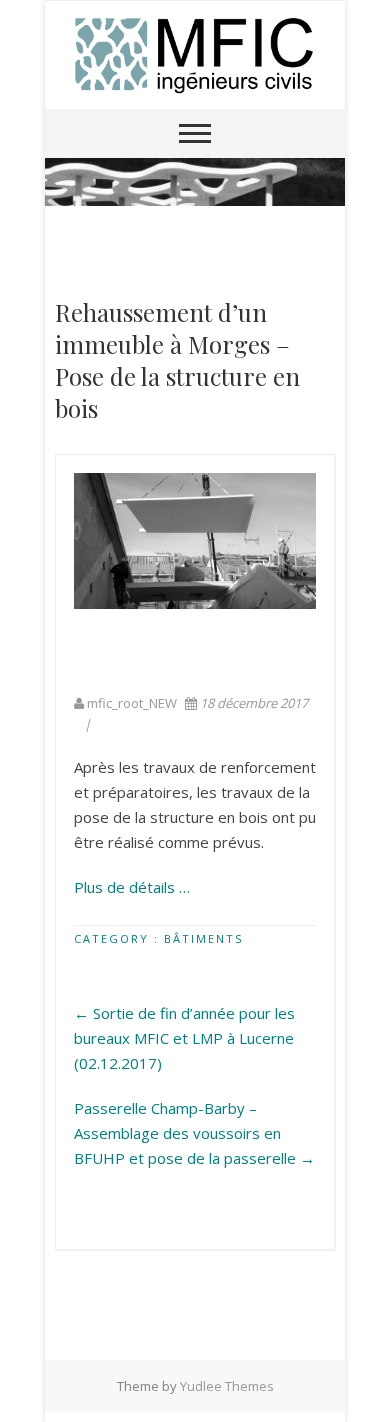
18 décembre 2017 (252, 703)
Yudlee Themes (227, 1386)
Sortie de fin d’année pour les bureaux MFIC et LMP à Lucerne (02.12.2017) (184, 1038)
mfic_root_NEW (132, 703)
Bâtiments (203, 938)
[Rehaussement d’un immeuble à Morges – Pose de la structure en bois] (195, 541)
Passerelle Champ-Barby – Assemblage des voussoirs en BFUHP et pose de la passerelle (194, 1133)
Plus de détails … (132, 887)
